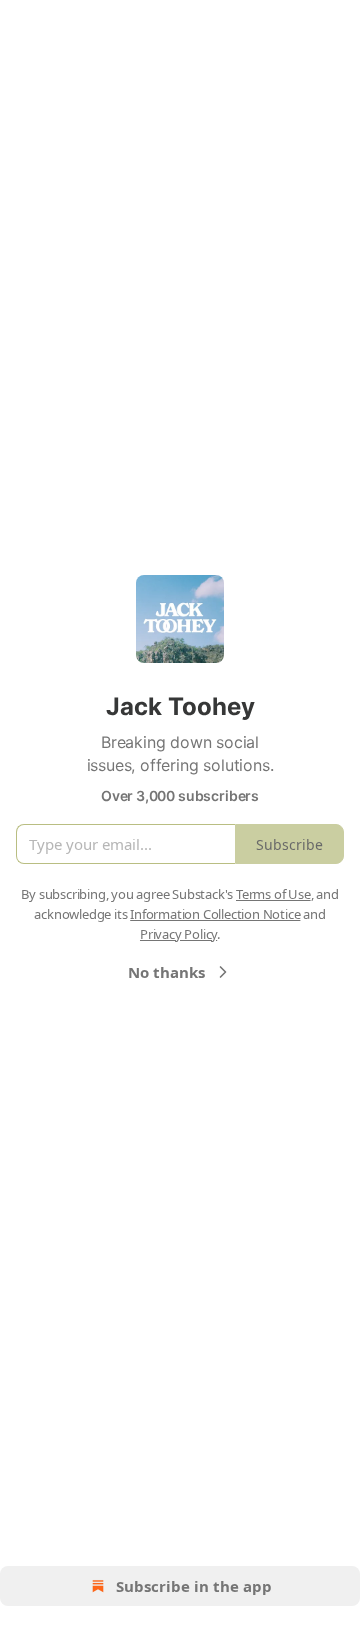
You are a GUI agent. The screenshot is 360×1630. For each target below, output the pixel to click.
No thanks (166, 972)
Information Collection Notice (215, 914)
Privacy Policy (178, 934)
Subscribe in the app (194, 1586)
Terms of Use (273, 894)
